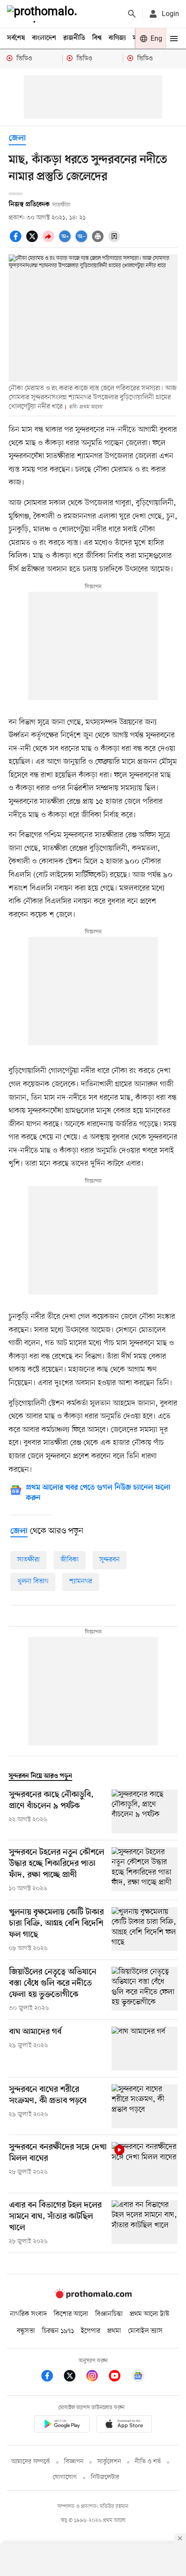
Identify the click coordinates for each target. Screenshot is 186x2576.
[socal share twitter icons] (33, 241)
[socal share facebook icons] (17, 241)
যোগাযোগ (65, 2477)
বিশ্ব (97, 38)
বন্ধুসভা (26, 2331)
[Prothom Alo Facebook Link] (51, 2377)
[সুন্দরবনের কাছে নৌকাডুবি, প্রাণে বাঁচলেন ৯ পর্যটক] (144, 1811)
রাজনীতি (74, 38)
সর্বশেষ (16, 38)
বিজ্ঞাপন (74, 2462)
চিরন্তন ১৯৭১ (58, 2331)
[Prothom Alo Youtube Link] (119, 2377)
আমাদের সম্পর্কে (31, 2462)
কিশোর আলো (71, 2314)
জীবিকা (70, 1560)
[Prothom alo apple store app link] (124, 2425)
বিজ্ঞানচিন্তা (109, 2314)
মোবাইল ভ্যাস (145, 2331)
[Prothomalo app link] (62, 2425)
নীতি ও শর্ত (148, 2462)
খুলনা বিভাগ (33, 1581)
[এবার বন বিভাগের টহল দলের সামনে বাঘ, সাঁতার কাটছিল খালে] (144, 2223)
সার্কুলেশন (109, 2462)
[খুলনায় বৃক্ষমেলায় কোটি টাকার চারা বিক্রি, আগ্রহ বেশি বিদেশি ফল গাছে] (144, 1930)
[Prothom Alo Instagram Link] (96, 2377)
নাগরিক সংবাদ (28, 2314)
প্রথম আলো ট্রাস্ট (149, 2314)
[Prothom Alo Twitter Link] (74, 2377)
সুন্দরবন (110, 1560)
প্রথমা (114, 2331)
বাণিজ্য (117, 38)
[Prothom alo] (44, 14)
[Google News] (138, 2377)
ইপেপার (91, 2331)
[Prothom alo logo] (93, 2296)
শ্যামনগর (81, 1581)
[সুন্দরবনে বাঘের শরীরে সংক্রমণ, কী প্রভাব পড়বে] (144, 2106)
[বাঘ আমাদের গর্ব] (144, 2049)
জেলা (17, 139)
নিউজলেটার (105, 2477)
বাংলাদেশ (44, 38)
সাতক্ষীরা (29, 1560)
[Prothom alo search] (132, 14)
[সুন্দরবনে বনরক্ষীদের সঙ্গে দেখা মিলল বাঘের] (144, 2164)
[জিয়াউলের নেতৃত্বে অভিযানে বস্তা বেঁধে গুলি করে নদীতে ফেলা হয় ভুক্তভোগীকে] (144, 1990)
